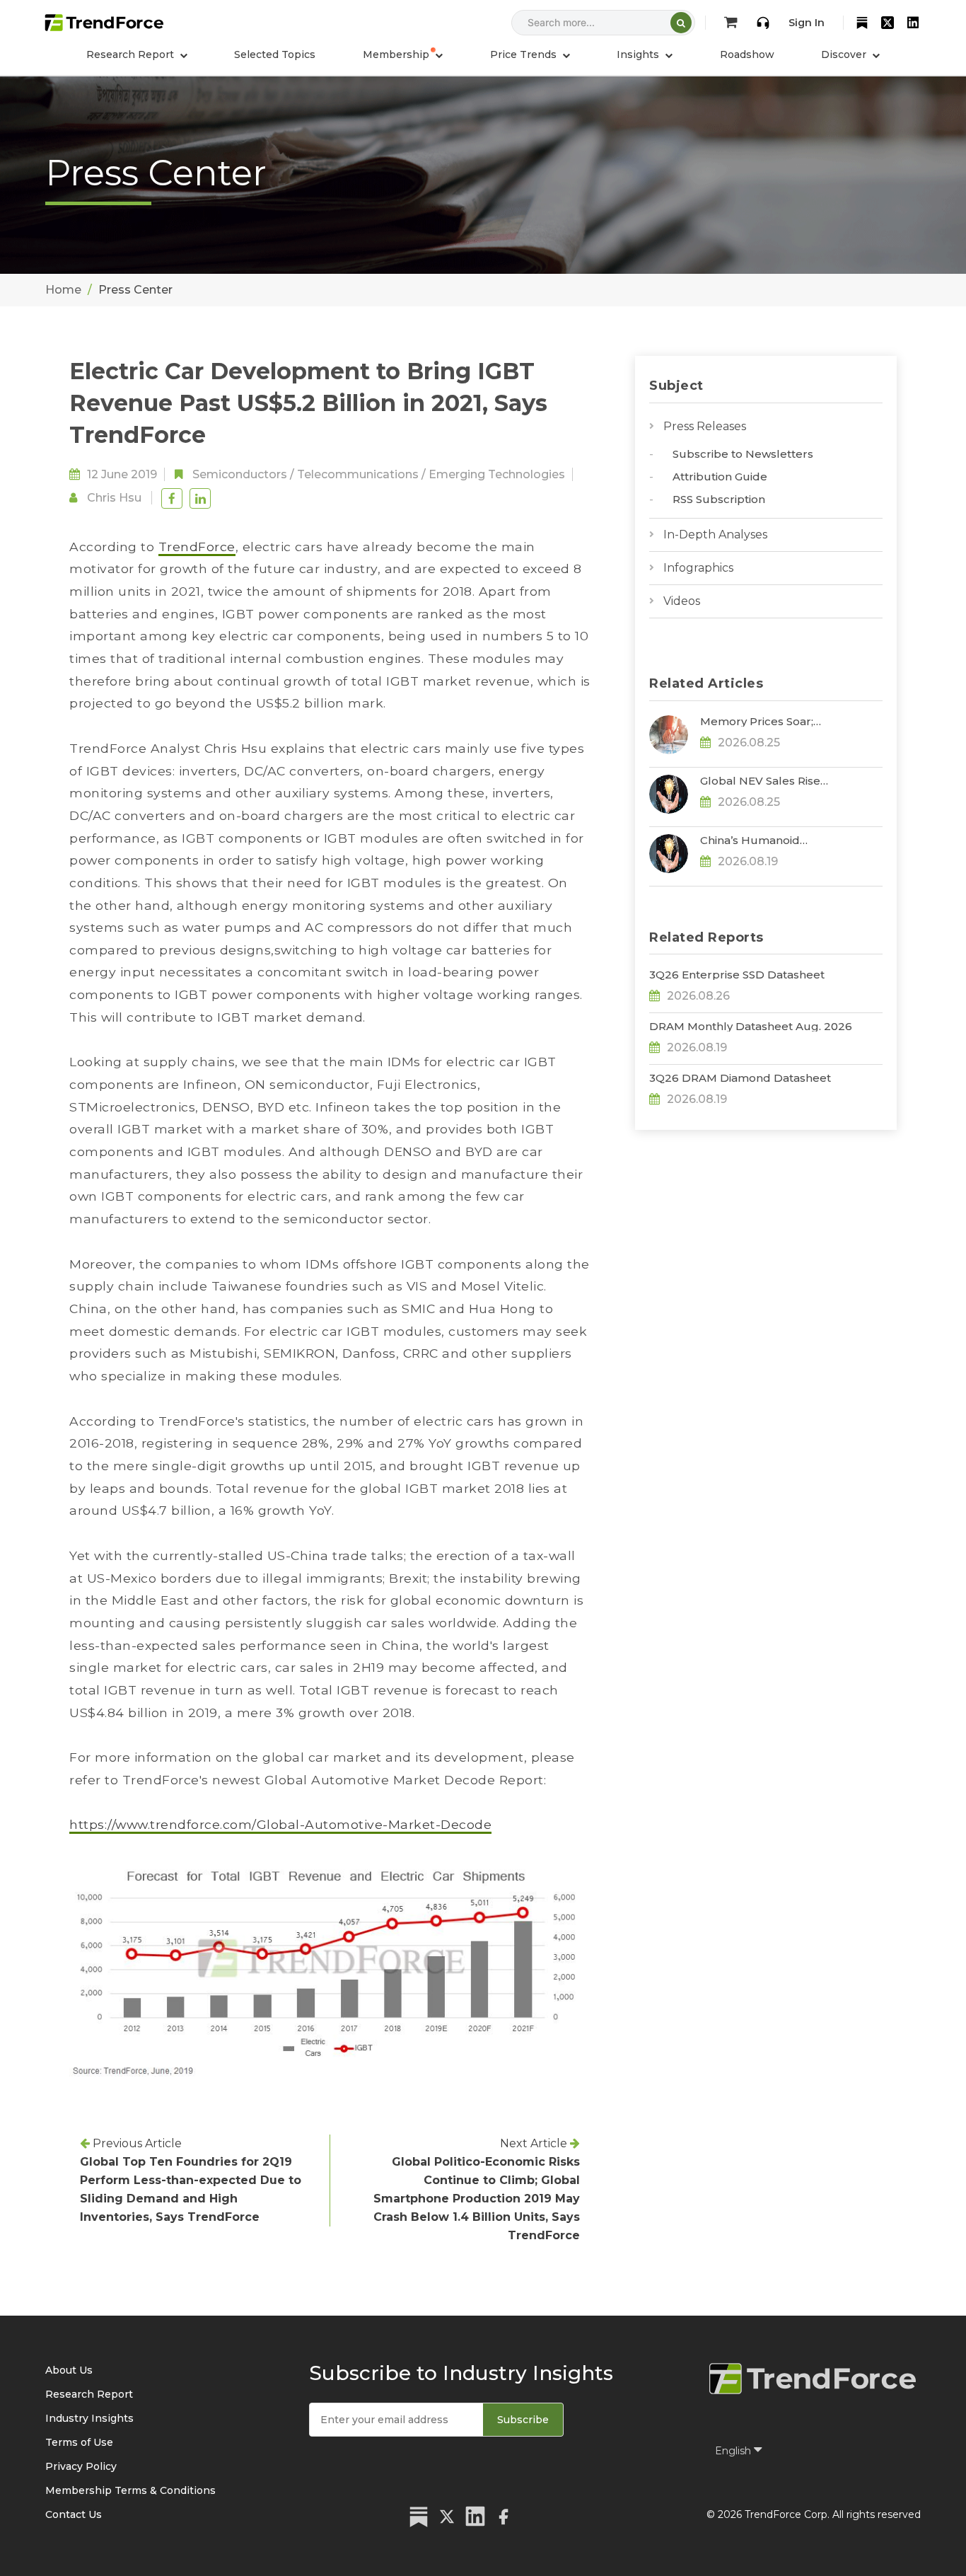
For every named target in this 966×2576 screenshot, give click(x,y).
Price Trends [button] (525, 54)
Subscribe (523, 2420)
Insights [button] (639, 54)
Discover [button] (845, 54)
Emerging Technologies (497, 474)
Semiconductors (240, 474)
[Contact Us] (763, 23)
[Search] (681, 23)
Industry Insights (89, 2418)
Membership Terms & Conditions (130, 2490)
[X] (888, 23)
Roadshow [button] (747, 54)
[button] (403, 54)
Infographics (698, 568)
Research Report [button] (132, 54)
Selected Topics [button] (275, 54)
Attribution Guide (720, 476)
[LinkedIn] (913, 23)
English (734, 2451)
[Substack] (862, 23)
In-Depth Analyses (715, 535)
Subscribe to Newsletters (743, 454)
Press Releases (705, 426)
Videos (682, 601)
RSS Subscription (719, 499)
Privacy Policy (81, 2466)
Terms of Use (79, 2442)
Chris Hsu (114, 498)
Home (63, 290)
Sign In (807, 23)
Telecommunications (358, 474)
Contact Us (74, 2514)
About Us (69, 2370)
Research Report (89, 2394)
